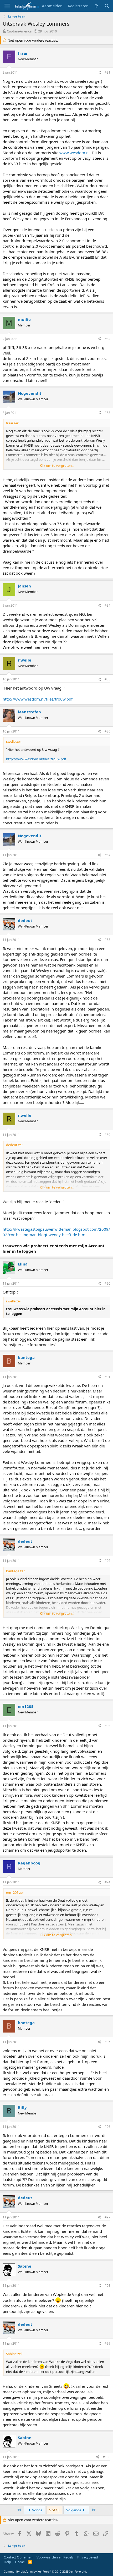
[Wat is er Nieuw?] (96, 6)
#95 (107, 2042)
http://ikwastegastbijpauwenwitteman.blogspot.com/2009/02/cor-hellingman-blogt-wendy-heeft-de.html (56, 1232)
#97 (107, 2217)
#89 (107, 1135)
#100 (107, 2457)
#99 (107, 2343)
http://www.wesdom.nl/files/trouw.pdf (38, 699)
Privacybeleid (88, 2557)
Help (7, 2562)
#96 (107, 2127)
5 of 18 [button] (54, 2510)
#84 (107, 605)
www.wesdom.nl (75, 153)
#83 (107, 413)
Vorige (37, 2510)
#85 (107, 679)
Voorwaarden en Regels (55, 2557)
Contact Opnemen (18, 2557)
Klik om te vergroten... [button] (57, 465)
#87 (107, 855)
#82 (107, 339)
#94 (107, 1882)
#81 (107, 72)
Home (20, 2562)
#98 (107, 2286)
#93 (107, 1726)
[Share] (99, 73)
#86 (107, 731)
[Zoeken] (107, 6)
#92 (107, 1561)
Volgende (74, 2510)
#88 (107, 940)
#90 (107, 1283)
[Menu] (7, 6)
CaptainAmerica (19, 31)
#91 (107, 1377)
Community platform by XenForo (45, 2571)
